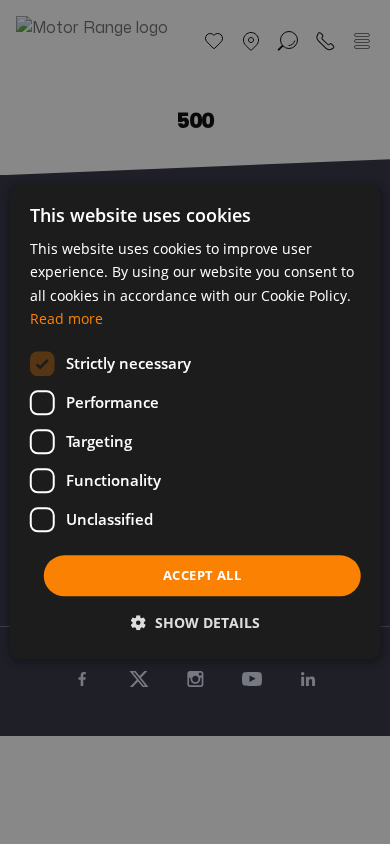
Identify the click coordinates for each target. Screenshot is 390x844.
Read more (66, 318)
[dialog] (195, 421)
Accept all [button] (202, 575)
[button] (195, 623)
